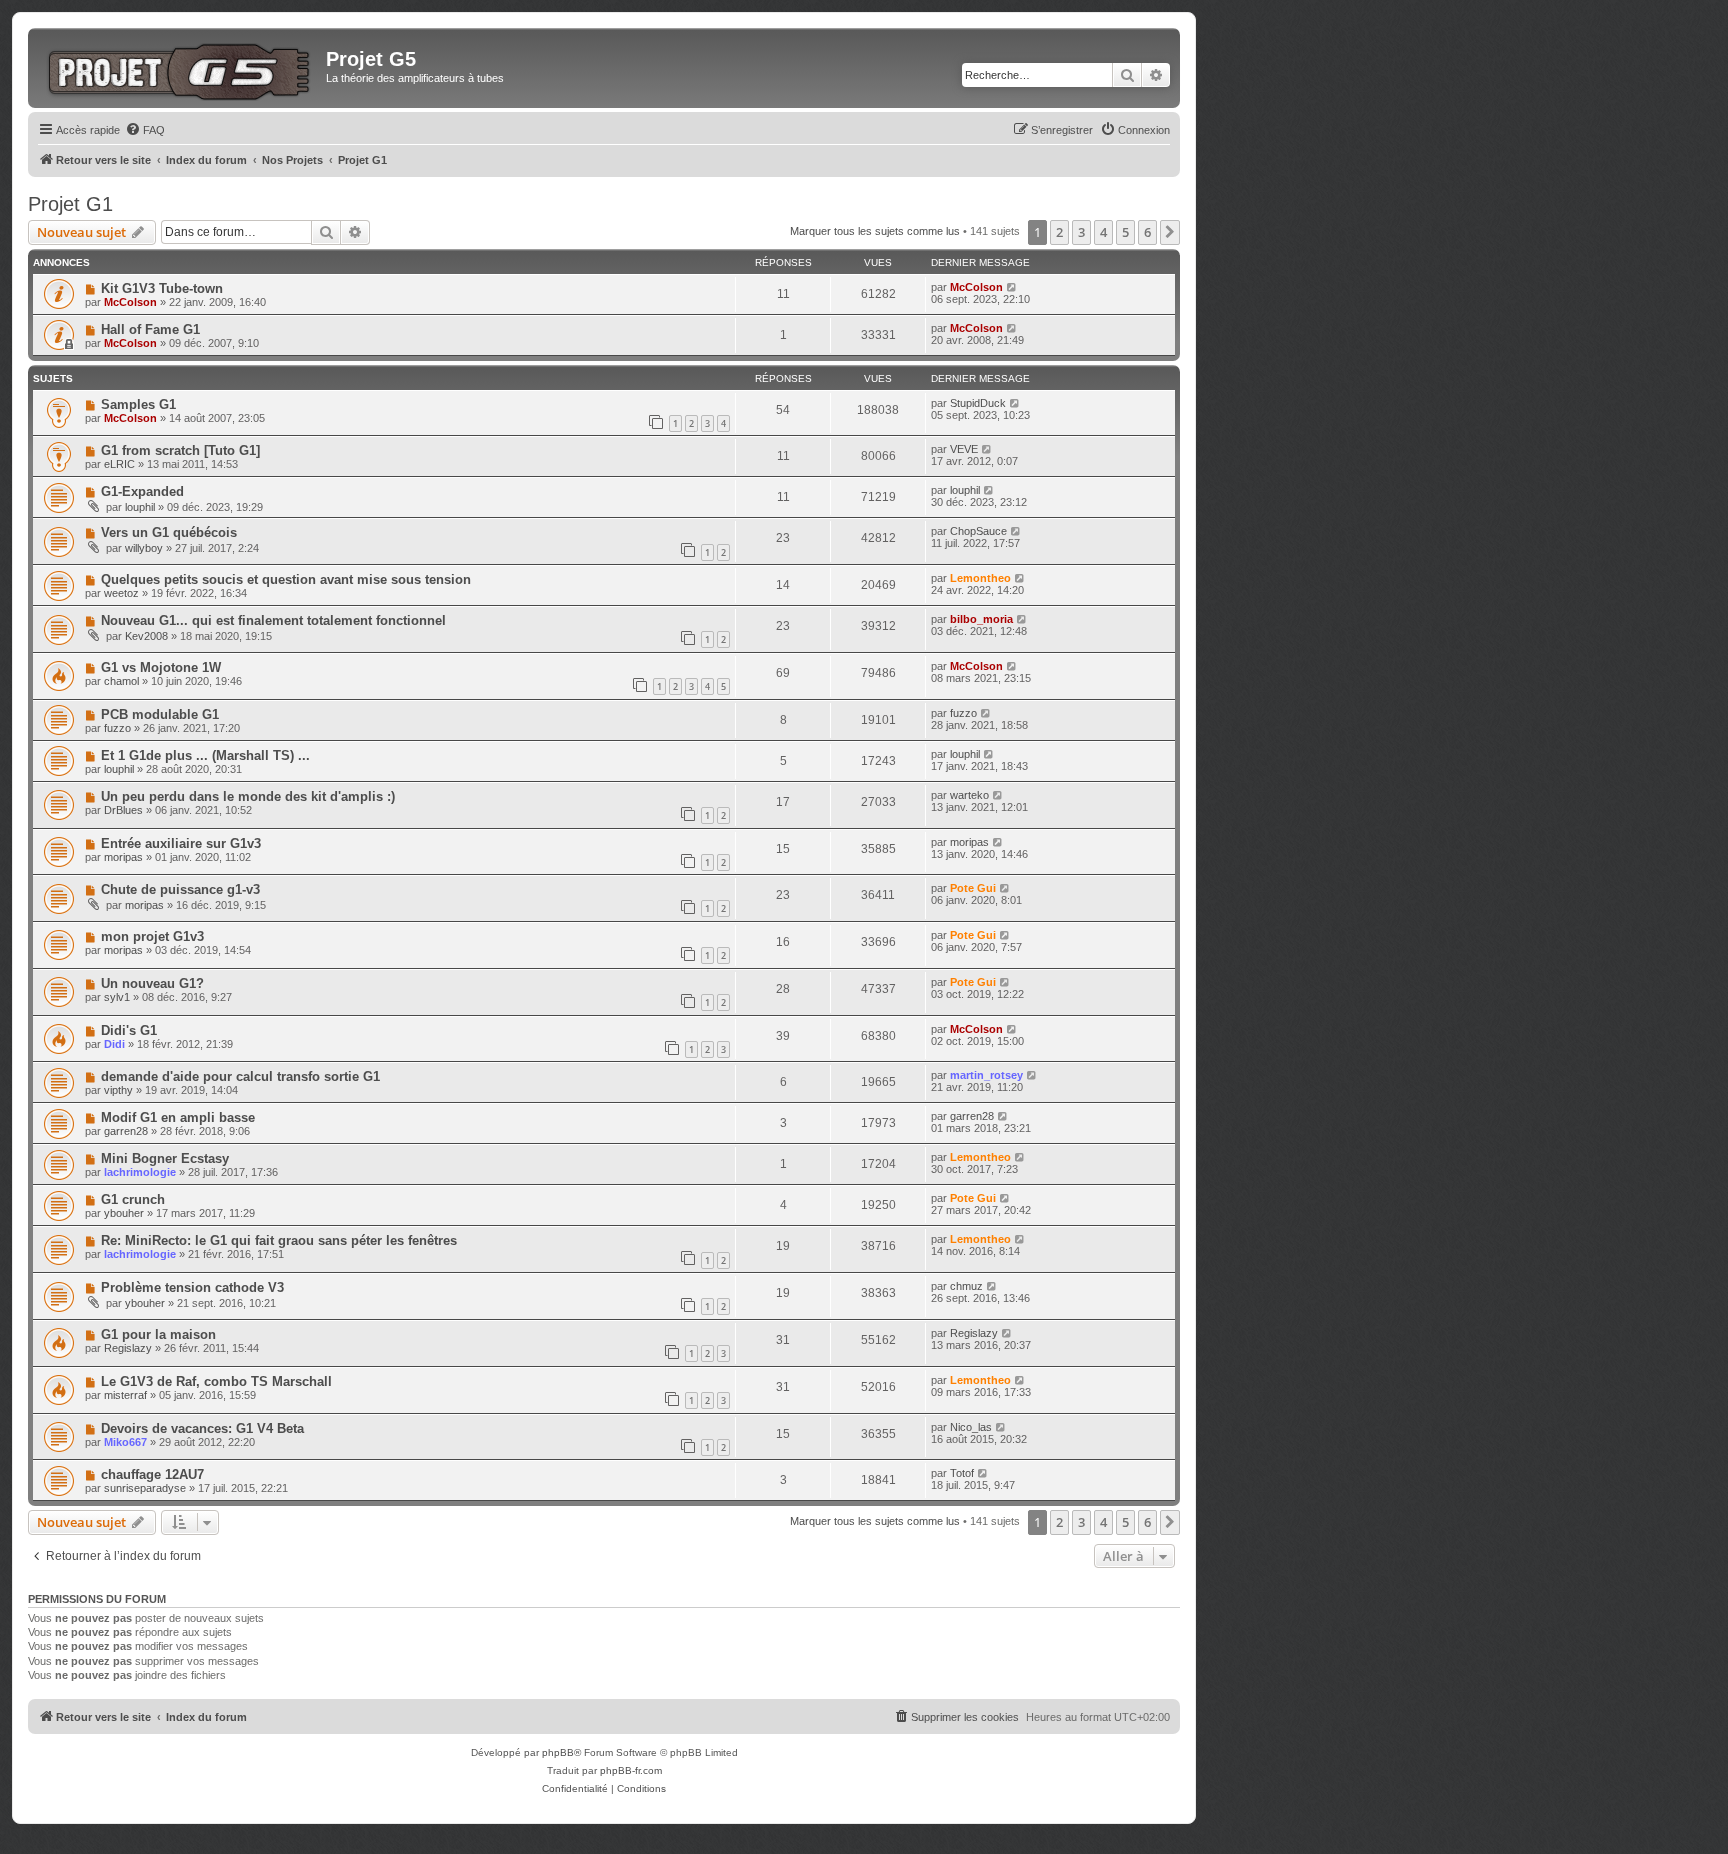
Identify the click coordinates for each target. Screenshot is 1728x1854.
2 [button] (1059, 232)
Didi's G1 (129, 1030)
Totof (962, 1473)
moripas (123, 857)
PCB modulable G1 (160, 714)
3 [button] (1081, 232)
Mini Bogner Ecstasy (165, 1158)
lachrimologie (140, 1172)
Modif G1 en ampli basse (178, 1117)
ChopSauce (978, 531)
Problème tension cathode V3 (192, 1287)
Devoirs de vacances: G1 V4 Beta (202, 1428)
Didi (114, 1044)
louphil (140, 507)
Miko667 (125, 1442)
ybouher (124, 1213)
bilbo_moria (981, 619)
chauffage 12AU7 (152, 1474)
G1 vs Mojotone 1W (161, 667)
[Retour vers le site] (179, 68)
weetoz (121, 593)
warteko (969, 795)
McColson (130, 302)
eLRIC (119, 464)
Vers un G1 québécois (169, 532)
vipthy (118, 1090)
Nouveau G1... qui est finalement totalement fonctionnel (273, 620)
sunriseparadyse (145, 1488)
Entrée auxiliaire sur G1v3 (181, 843)
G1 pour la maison (158, 1334)
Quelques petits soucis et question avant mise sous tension (286, 579)
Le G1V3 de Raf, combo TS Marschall (216, 1381)
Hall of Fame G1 (150, 329)
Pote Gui (973, 888)
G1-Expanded (142, 491)
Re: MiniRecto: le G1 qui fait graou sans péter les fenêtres (279, 1240)
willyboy (144, 548)
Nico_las (971, 1427)
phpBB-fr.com (631, 1770)
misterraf (125, 1395)
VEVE (964, 449)
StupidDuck (978, 403)
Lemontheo (980, 578)
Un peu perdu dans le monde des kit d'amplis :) (248, 796)
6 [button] (1147, 232)
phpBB (558, 1752)
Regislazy (128, 1348)
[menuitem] (145, 130)
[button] (1170, 232)
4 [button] (1103, 232)
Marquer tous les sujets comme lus (875, 231)
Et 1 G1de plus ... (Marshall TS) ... (205, 755)
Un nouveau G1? (152, 983)
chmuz (966, 1286)
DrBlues (123, 810)
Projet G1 (70, 204)
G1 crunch (133, 1199)
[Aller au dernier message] (1012, 287)
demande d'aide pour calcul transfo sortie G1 (240, 1076)
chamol (121, 681)
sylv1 (117, 997)
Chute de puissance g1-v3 (180, 889)
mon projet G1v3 (152, 936)
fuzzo (117, 728)
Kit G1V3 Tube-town (162, 288)
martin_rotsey (986, 1075)
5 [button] (1125, 232)
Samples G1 (138, 404)
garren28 (126, 1131)
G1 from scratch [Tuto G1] (180, 450)
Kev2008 (146, 636)
